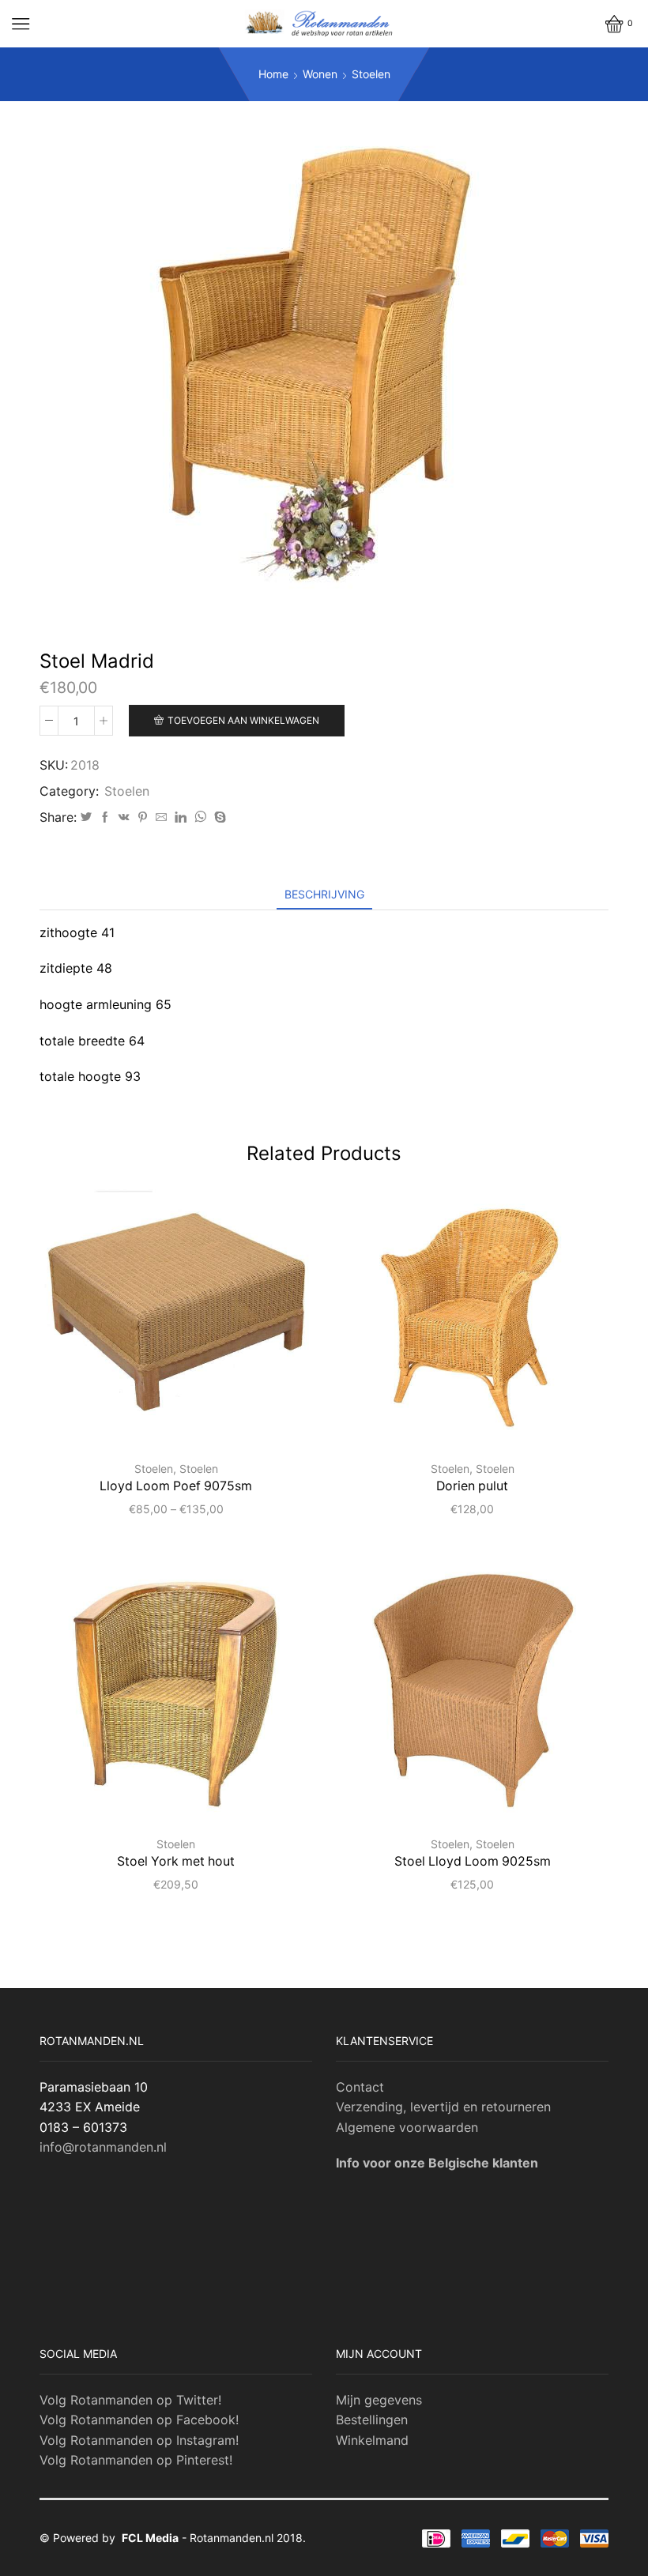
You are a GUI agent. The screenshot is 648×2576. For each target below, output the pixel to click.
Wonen (320, 74)
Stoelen (371, 74)
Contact (360, 2087)
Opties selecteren (185, 1421)
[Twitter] (86, 817)
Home (273, 74)
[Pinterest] (143, 817)
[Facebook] (105, 817)
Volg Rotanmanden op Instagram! (139, 2440)
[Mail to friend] (161, 817)
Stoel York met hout (176, 1861)
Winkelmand (372, 2440)
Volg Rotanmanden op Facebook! (139, 2420)
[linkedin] (181, 817)
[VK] (124, 817)
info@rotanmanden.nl (103, 2147)
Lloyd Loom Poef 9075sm (176, 1486)
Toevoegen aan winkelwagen (243, 720)
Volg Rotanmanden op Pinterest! (136, 2460)
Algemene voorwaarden (407, 2127)
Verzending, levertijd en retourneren (443, 2107)
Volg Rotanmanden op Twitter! (130, 2400)
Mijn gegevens (379, 2400)
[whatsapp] (200, 817)
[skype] (218, 817)
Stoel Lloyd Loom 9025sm (473, 1861)
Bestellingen (372, 2420)
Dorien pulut (472, 1486)
